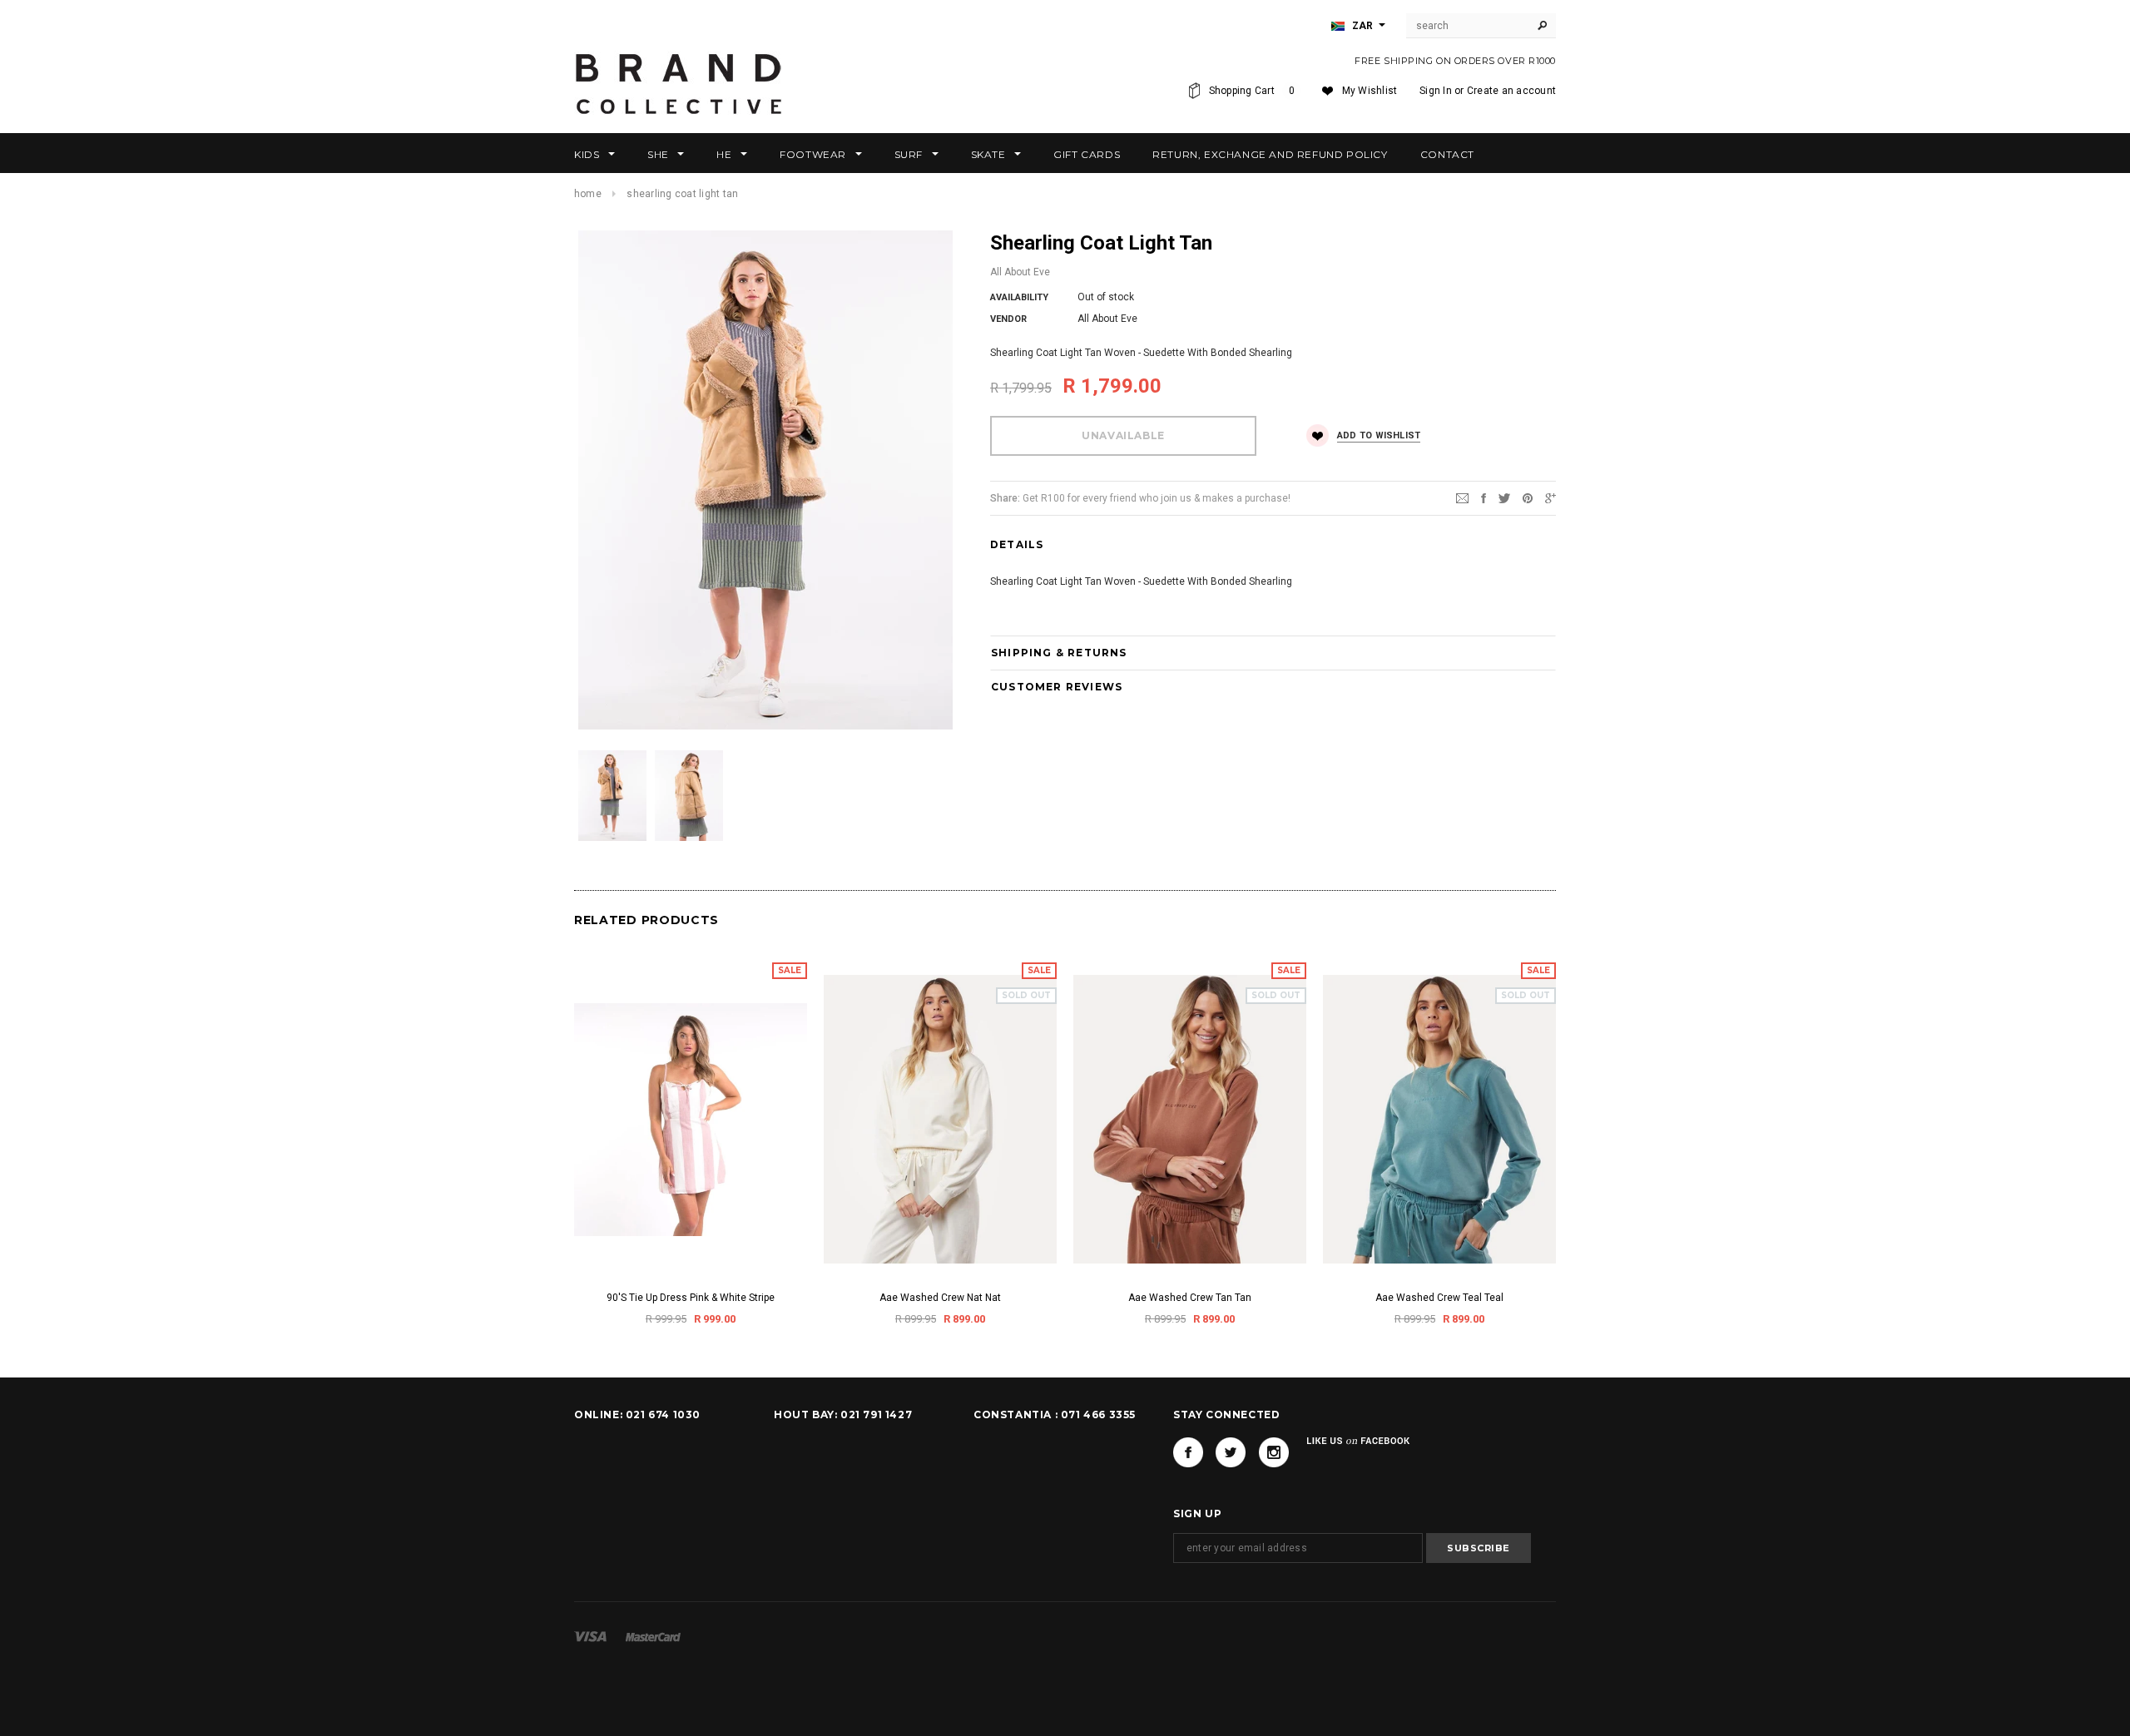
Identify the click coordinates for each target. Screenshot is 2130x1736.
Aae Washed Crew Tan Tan (1190, 1298)
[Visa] (590, 1636)
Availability (1019, 297)
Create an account (1511, 91)
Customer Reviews (1057, 687)
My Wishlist (1370, 91)
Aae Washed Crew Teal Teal (1439, 1298)
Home (588, 194)
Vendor (1008, 319)
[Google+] (1550, 497)
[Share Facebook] (1484, 497)
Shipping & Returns (1059, 653)
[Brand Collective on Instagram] (1274, 1452)
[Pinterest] (1528, 497)
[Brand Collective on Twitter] (1231, 1452)
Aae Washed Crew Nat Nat (940, 1298)
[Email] (1462, 497)
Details (1017, 544)
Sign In (1436, 91)
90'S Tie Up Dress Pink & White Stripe (691, 1298)
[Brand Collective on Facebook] (1188, 1452)
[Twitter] (1504, 497)
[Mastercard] (653, 1636)
